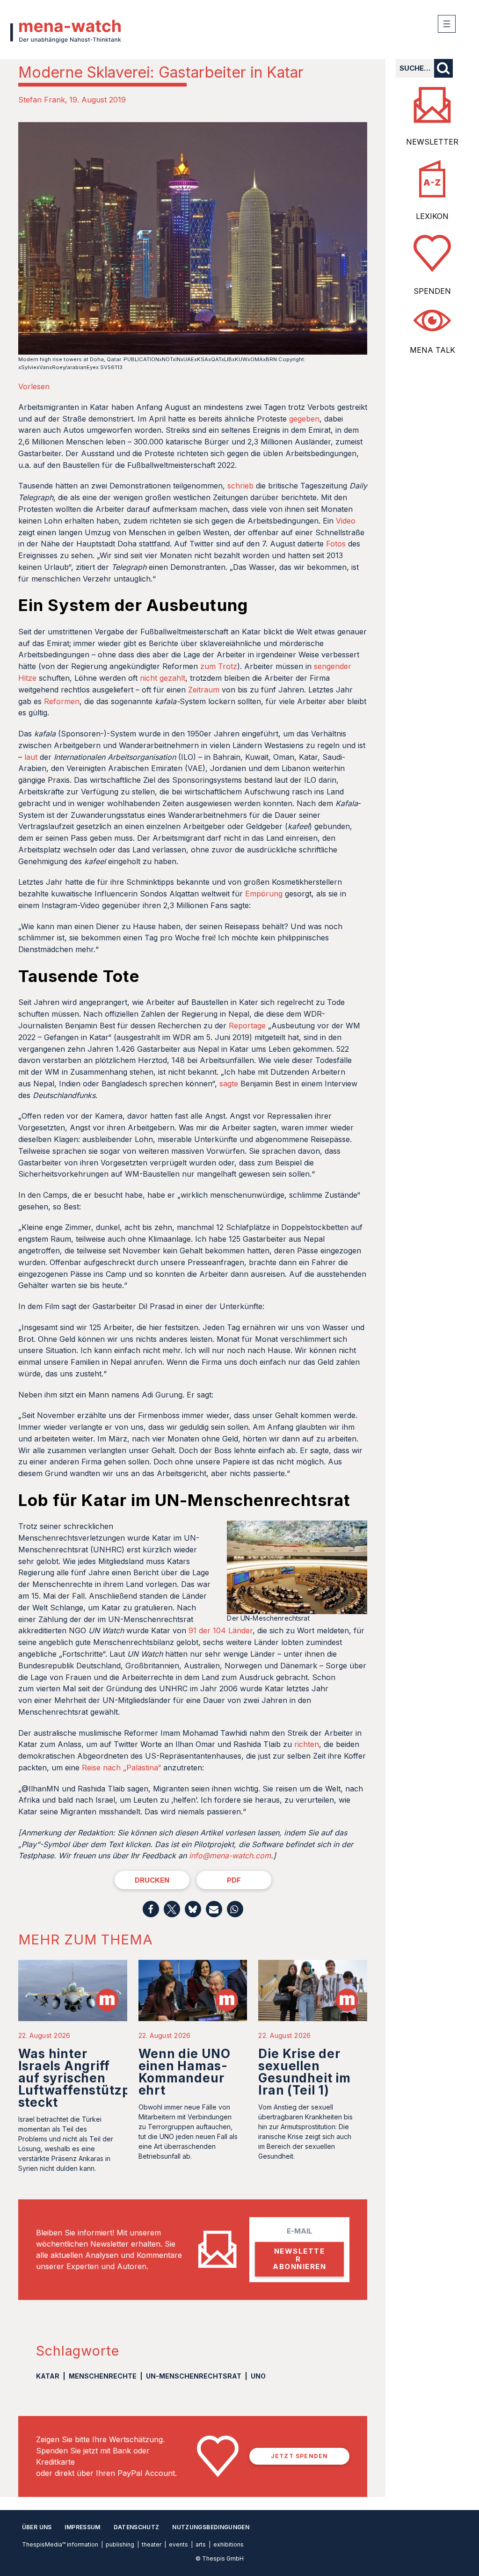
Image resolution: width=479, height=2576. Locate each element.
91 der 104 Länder (221, 1630)
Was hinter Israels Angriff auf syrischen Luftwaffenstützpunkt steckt (89, 2078)
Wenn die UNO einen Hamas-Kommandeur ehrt (185, 2072)
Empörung (264, 894)
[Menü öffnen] (447, 24)
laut (31, 757)
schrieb (240, 486)
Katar (48, 2376)
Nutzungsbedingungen (211, 2527)
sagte (229, 1084)
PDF (234, 1880)
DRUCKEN (152, 1880)
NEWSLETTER (432, 142)
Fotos (336, 544)
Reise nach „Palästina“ (121, 1768)
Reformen (62, 701)
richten (307, 1744)
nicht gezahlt (163, 678)
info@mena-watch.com (230, 1856)
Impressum (82, 2527)
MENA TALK (432, 350)
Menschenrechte (103, 2376)
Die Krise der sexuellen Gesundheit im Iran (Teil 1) (304, 2072)
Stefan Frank (42, 100)
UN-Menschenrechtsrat (194, 2376)
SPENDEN (432, 291)
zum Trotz (219, 666)
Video (346, 521)
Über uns (37, 2527)
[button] (151, 1909)
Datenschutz (137, 2527)
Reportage (247, 1026)
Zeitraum (204, 690)
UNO (258, 2376)
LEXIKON (432, 216)
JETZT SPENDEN (300, 2456)
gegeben (304, 419)
